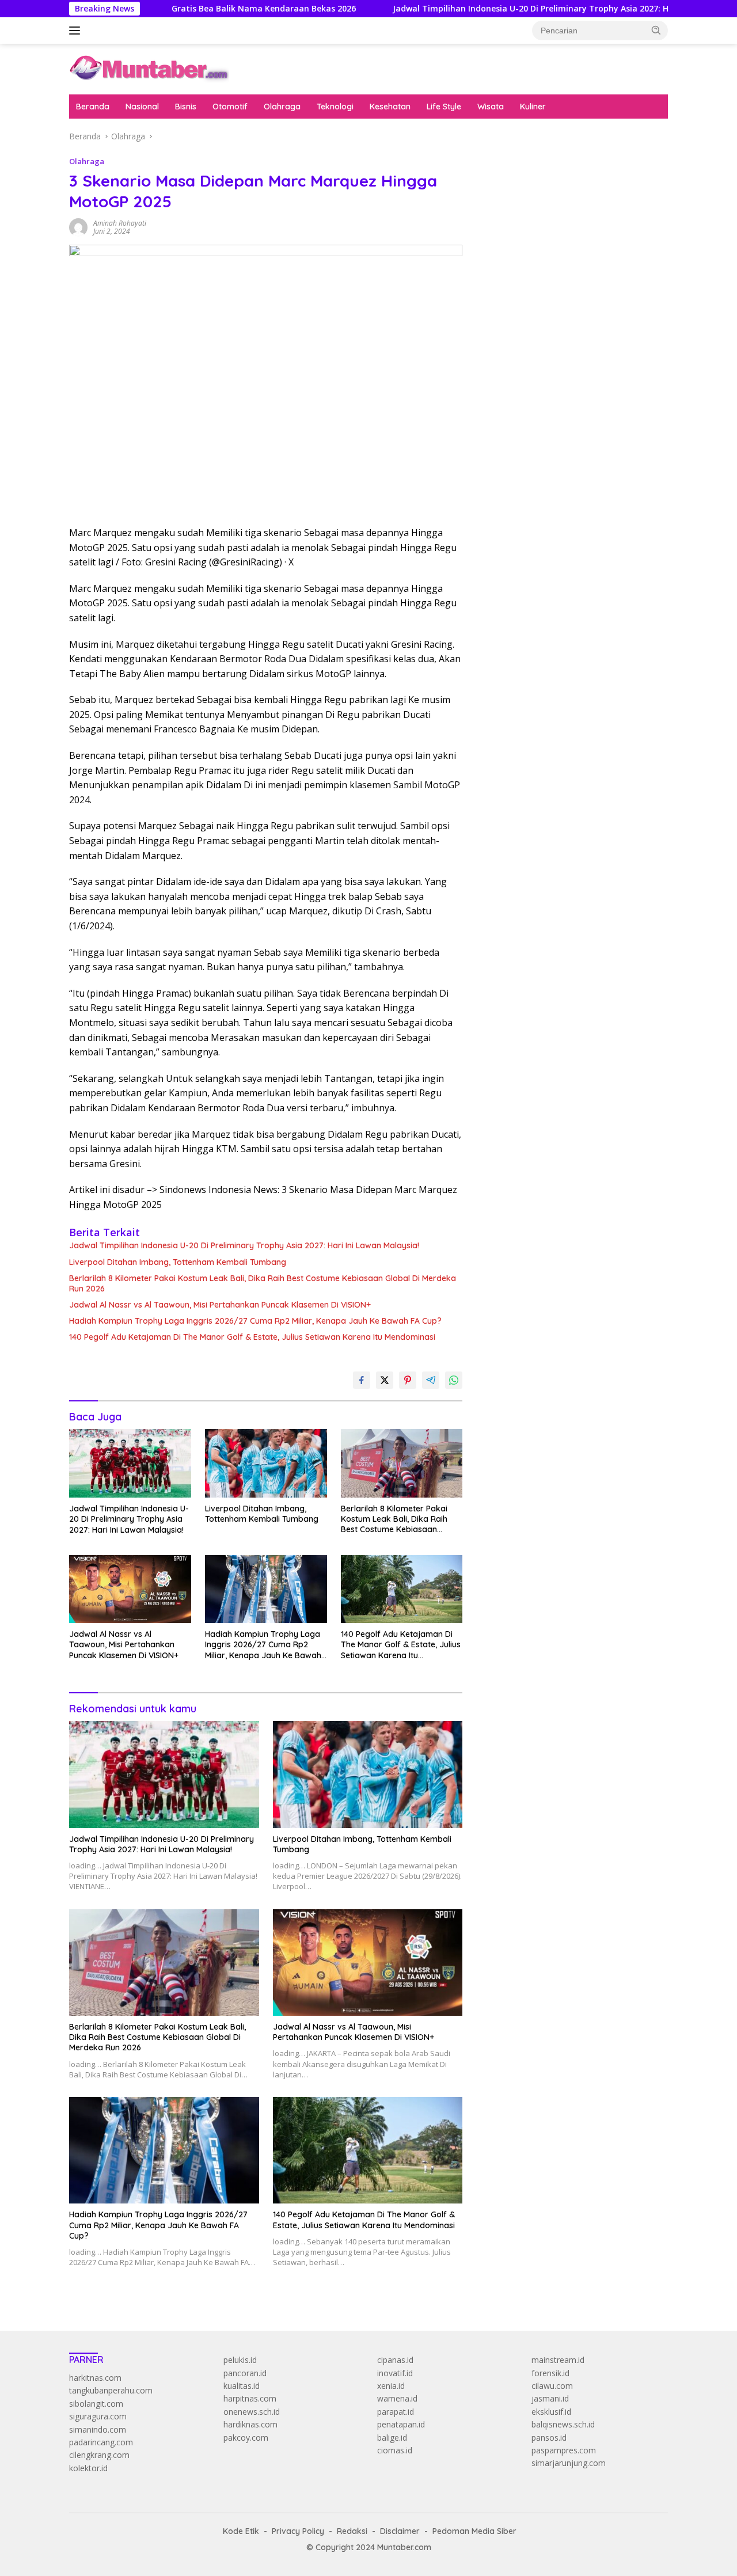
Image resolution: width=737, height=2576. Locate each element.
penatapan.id (401, 2424)
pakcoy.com (246, 2438)
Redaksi (352, 2531)
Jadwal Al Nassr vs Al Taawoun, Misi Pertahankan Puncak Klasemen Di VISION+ (220, 1305)
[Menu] (77, 31)
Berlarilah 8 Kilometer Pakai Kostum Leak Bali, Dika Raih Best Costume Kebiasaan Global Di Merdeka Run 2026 (263, 1283)
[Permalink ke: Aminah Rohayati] (78, 227)
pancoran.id (245, 2373)
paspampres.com (564, 2450)
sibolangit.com (96, 2404)
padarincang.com (101, 2442)
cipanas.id (395, 2360)
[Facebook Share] (362, 1380)
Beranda (93, 107)
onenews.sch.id (252, 2412)
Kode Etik (241, 2531)
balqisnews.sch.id (563, 2424)
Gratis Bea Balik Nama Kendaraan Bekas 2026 (204, 9)
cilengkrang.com (99, 2455)
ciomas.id (395, 2450)
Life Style (444, 107)
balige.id (392, 2438)
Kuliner (533, 107)
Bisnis (186, 107)
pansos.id (549, 2438)
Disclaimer (400, 2531)
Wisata (491, 107)
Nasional (142, 107)
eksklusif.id (551, 2412)
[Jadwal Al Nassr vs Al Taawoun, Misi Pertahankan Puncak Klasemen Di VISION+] (130, 1589)
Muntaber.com (404, 2547)
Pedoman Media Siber (474, 2531)
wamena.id (397, 2398)
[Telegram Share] (431, 1380)
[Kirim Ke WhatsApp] (454, 1380)
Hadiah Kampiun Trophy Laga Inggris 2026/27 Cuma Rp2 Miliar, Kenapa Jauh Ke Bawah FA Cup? (255, 1321)
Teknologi (335, 107)
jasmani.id (550, 2398)
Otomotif (230, 107)
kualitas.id (242, 2386)
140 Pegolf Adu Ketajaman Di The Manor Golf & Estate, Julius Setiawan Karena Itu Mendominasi (252, 1337)
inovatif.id (395, 2373)
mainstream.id (558, 2360)
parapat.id (396, 2412)
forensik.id (550, 2373)
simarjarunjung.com (569, 2463)
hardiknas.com (250, 2424)
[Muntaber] (149, 68)
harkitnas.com (95, 2378)
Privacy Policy (298, 2531)
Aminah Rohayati (120, 223)
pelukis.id (240, 2360)
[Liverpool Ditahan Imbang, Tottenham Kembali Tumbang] (266, 1463)
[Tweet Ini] (385, 1380)
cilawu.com (552, 2386)
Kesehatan (390, 107)
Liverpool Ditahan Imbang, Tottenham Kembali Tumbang (178, 1262)
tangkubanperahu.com (111, 2390)
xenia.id (391, 2386)
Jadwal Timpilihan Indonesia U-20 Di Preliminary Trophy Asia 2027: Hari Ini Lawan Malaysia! (517, 9)
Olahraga (282, 107)
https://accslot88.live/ (519, 282)
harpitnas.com (250, 2398)
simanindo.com (98, 2429)
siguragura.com (98, 2416)
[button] (656, 30)
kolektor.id (88, 2468)
